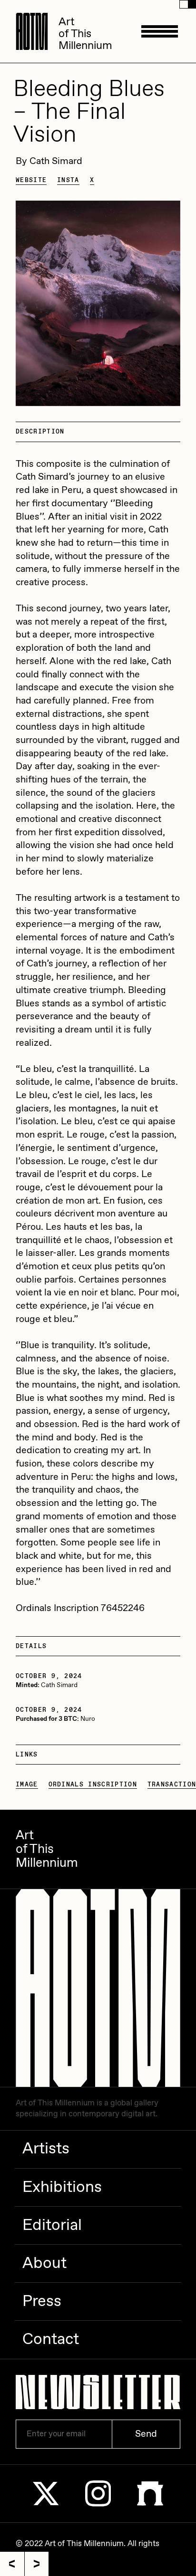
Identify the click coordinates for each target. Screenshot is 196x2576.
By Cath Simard (49, 161)
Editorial (52, 2226)
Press (42, 2302)
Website (31, 180)
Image (27, 1785)
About (44, 2264)
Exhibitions (62, 2188)
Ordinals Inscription (93, 1785)
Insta (68, 180)
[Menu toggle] (159, 31)
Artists (46, 2149)
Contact (51, 2340)
